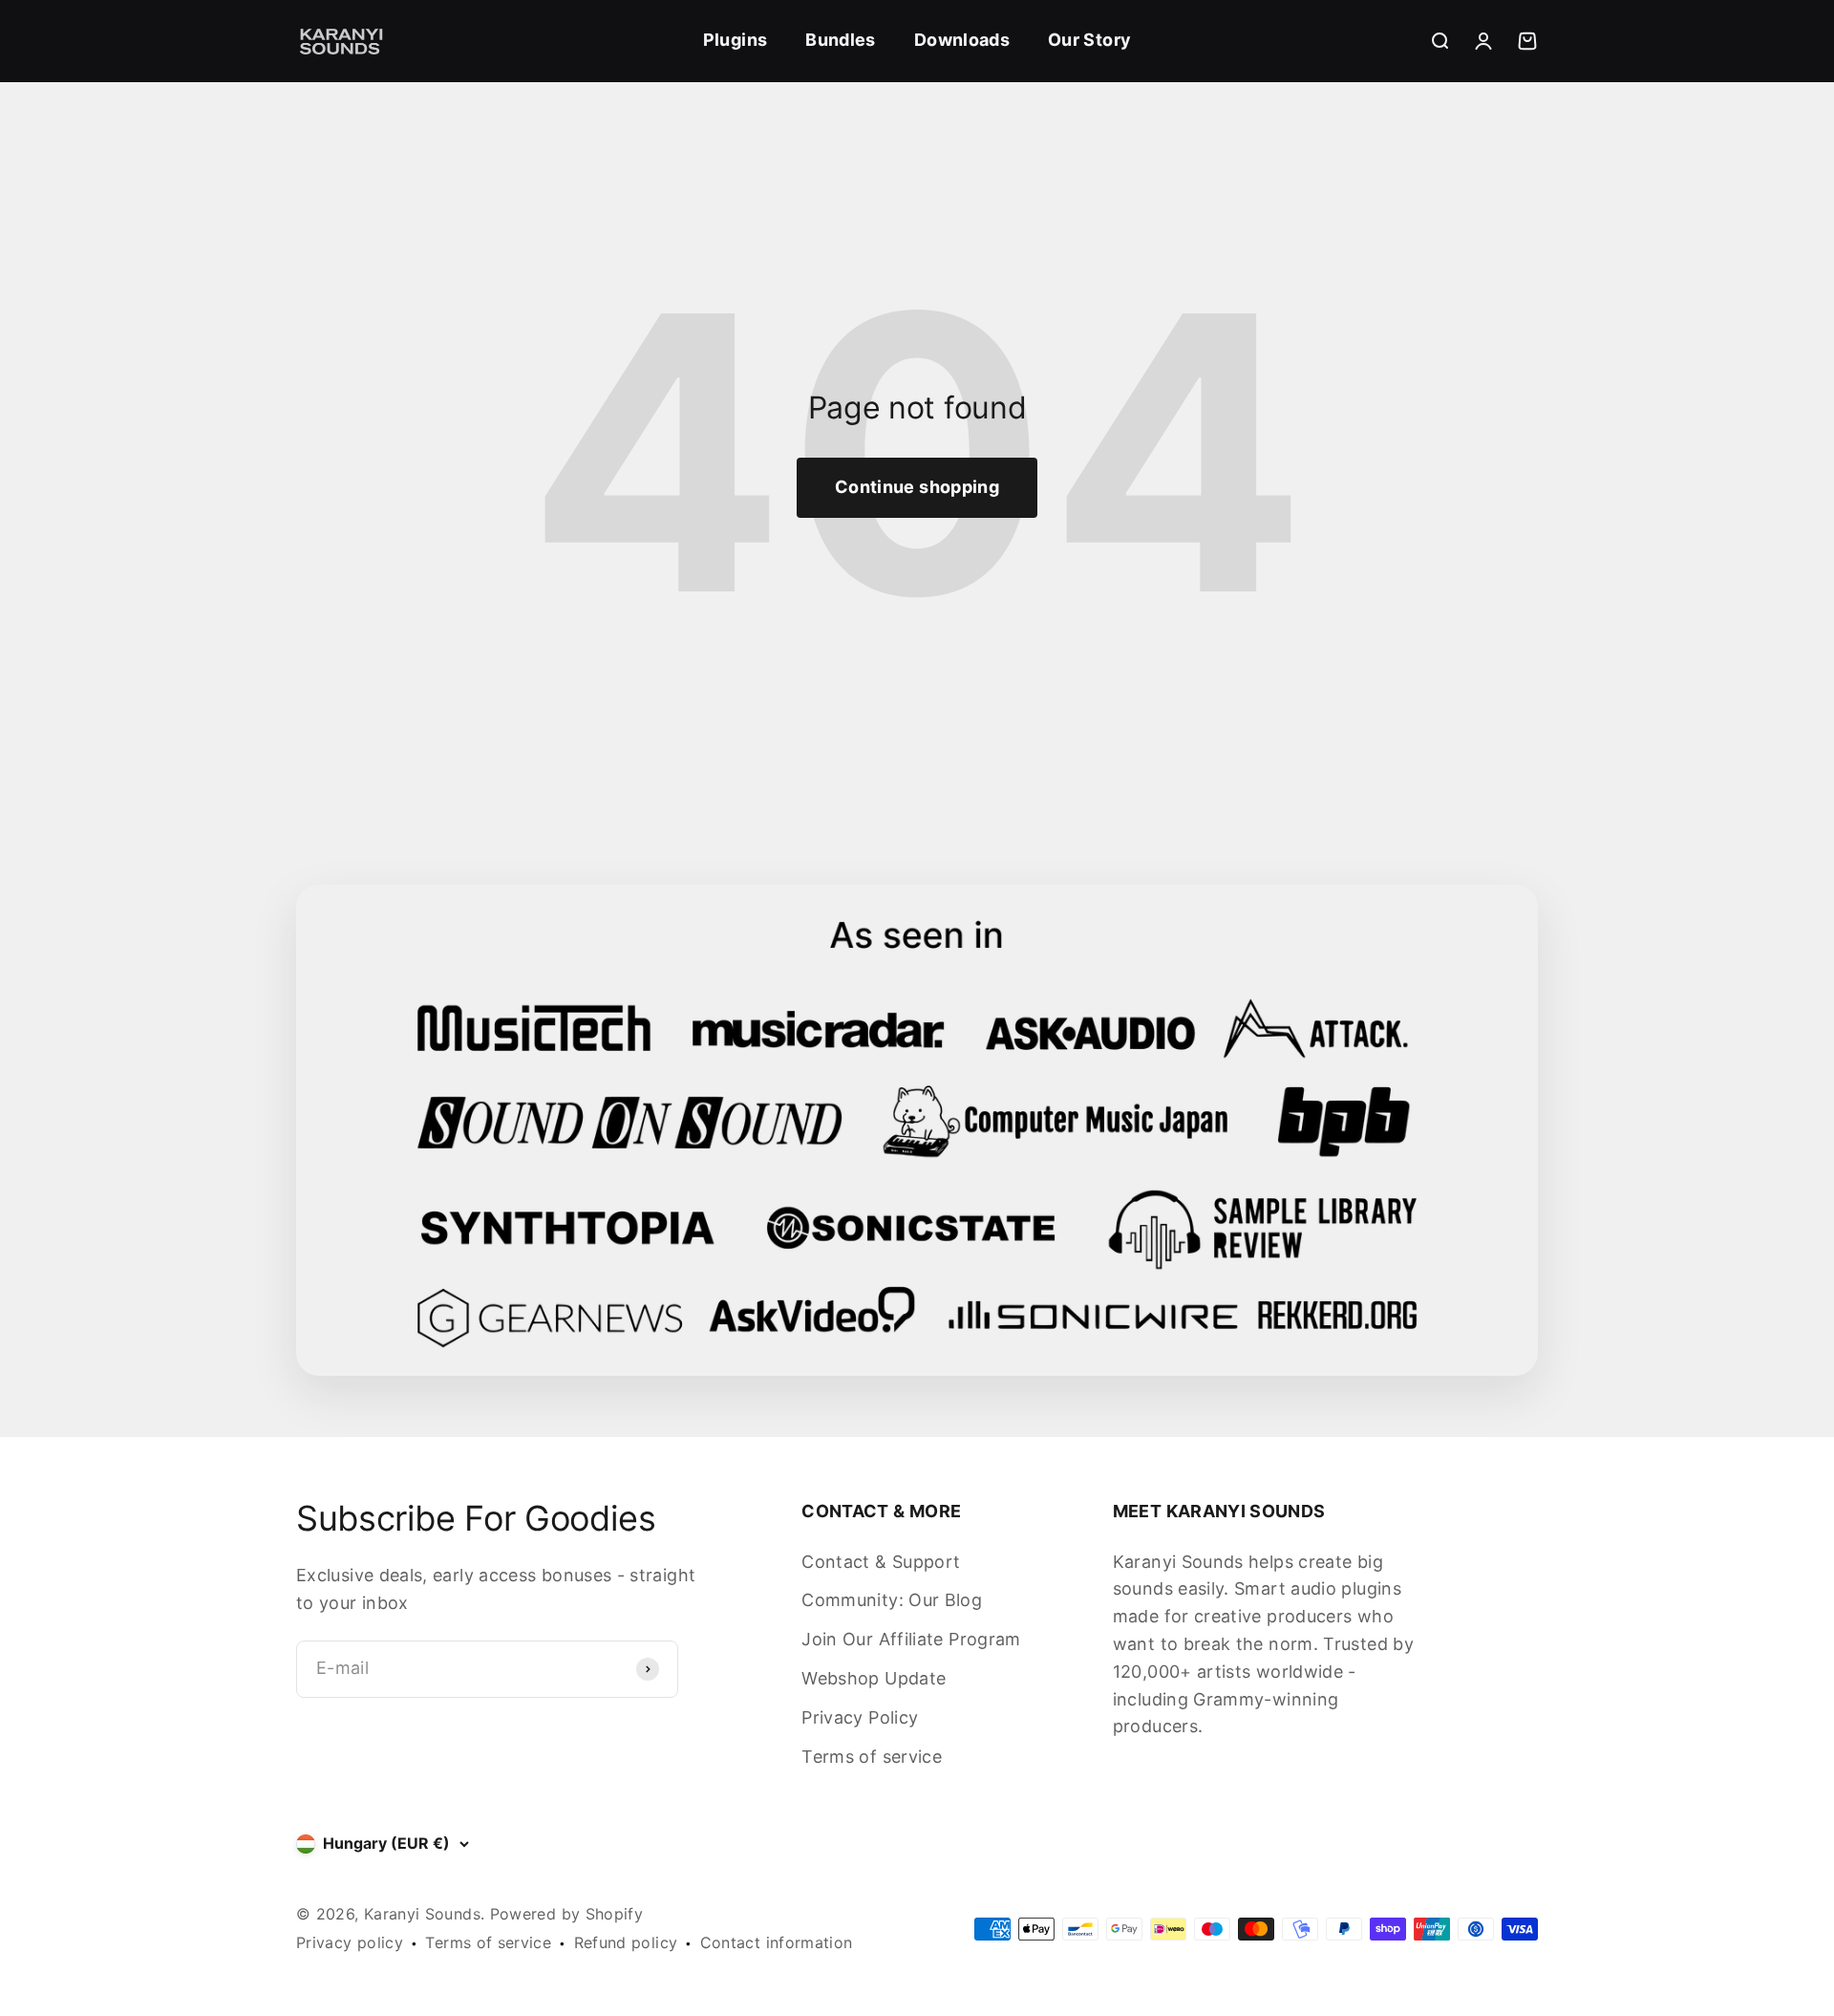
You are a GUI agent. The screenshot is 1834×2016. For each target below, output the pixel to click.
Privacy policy (350, 1942)
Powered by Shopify (566, 1914)
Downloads (962, 40)
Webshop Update (874, 1678)
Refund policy (626, 1942)
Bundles (841, 40)
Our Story (1089, 40)
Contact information (777, 1942)
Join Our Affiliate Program (911, 1639)
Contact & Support (881, 1562)
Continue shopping (917, 487)
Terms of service (872, 1757)
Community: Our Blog (892, 1600)
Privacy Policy (860, 1717)
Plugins (736, 40)
